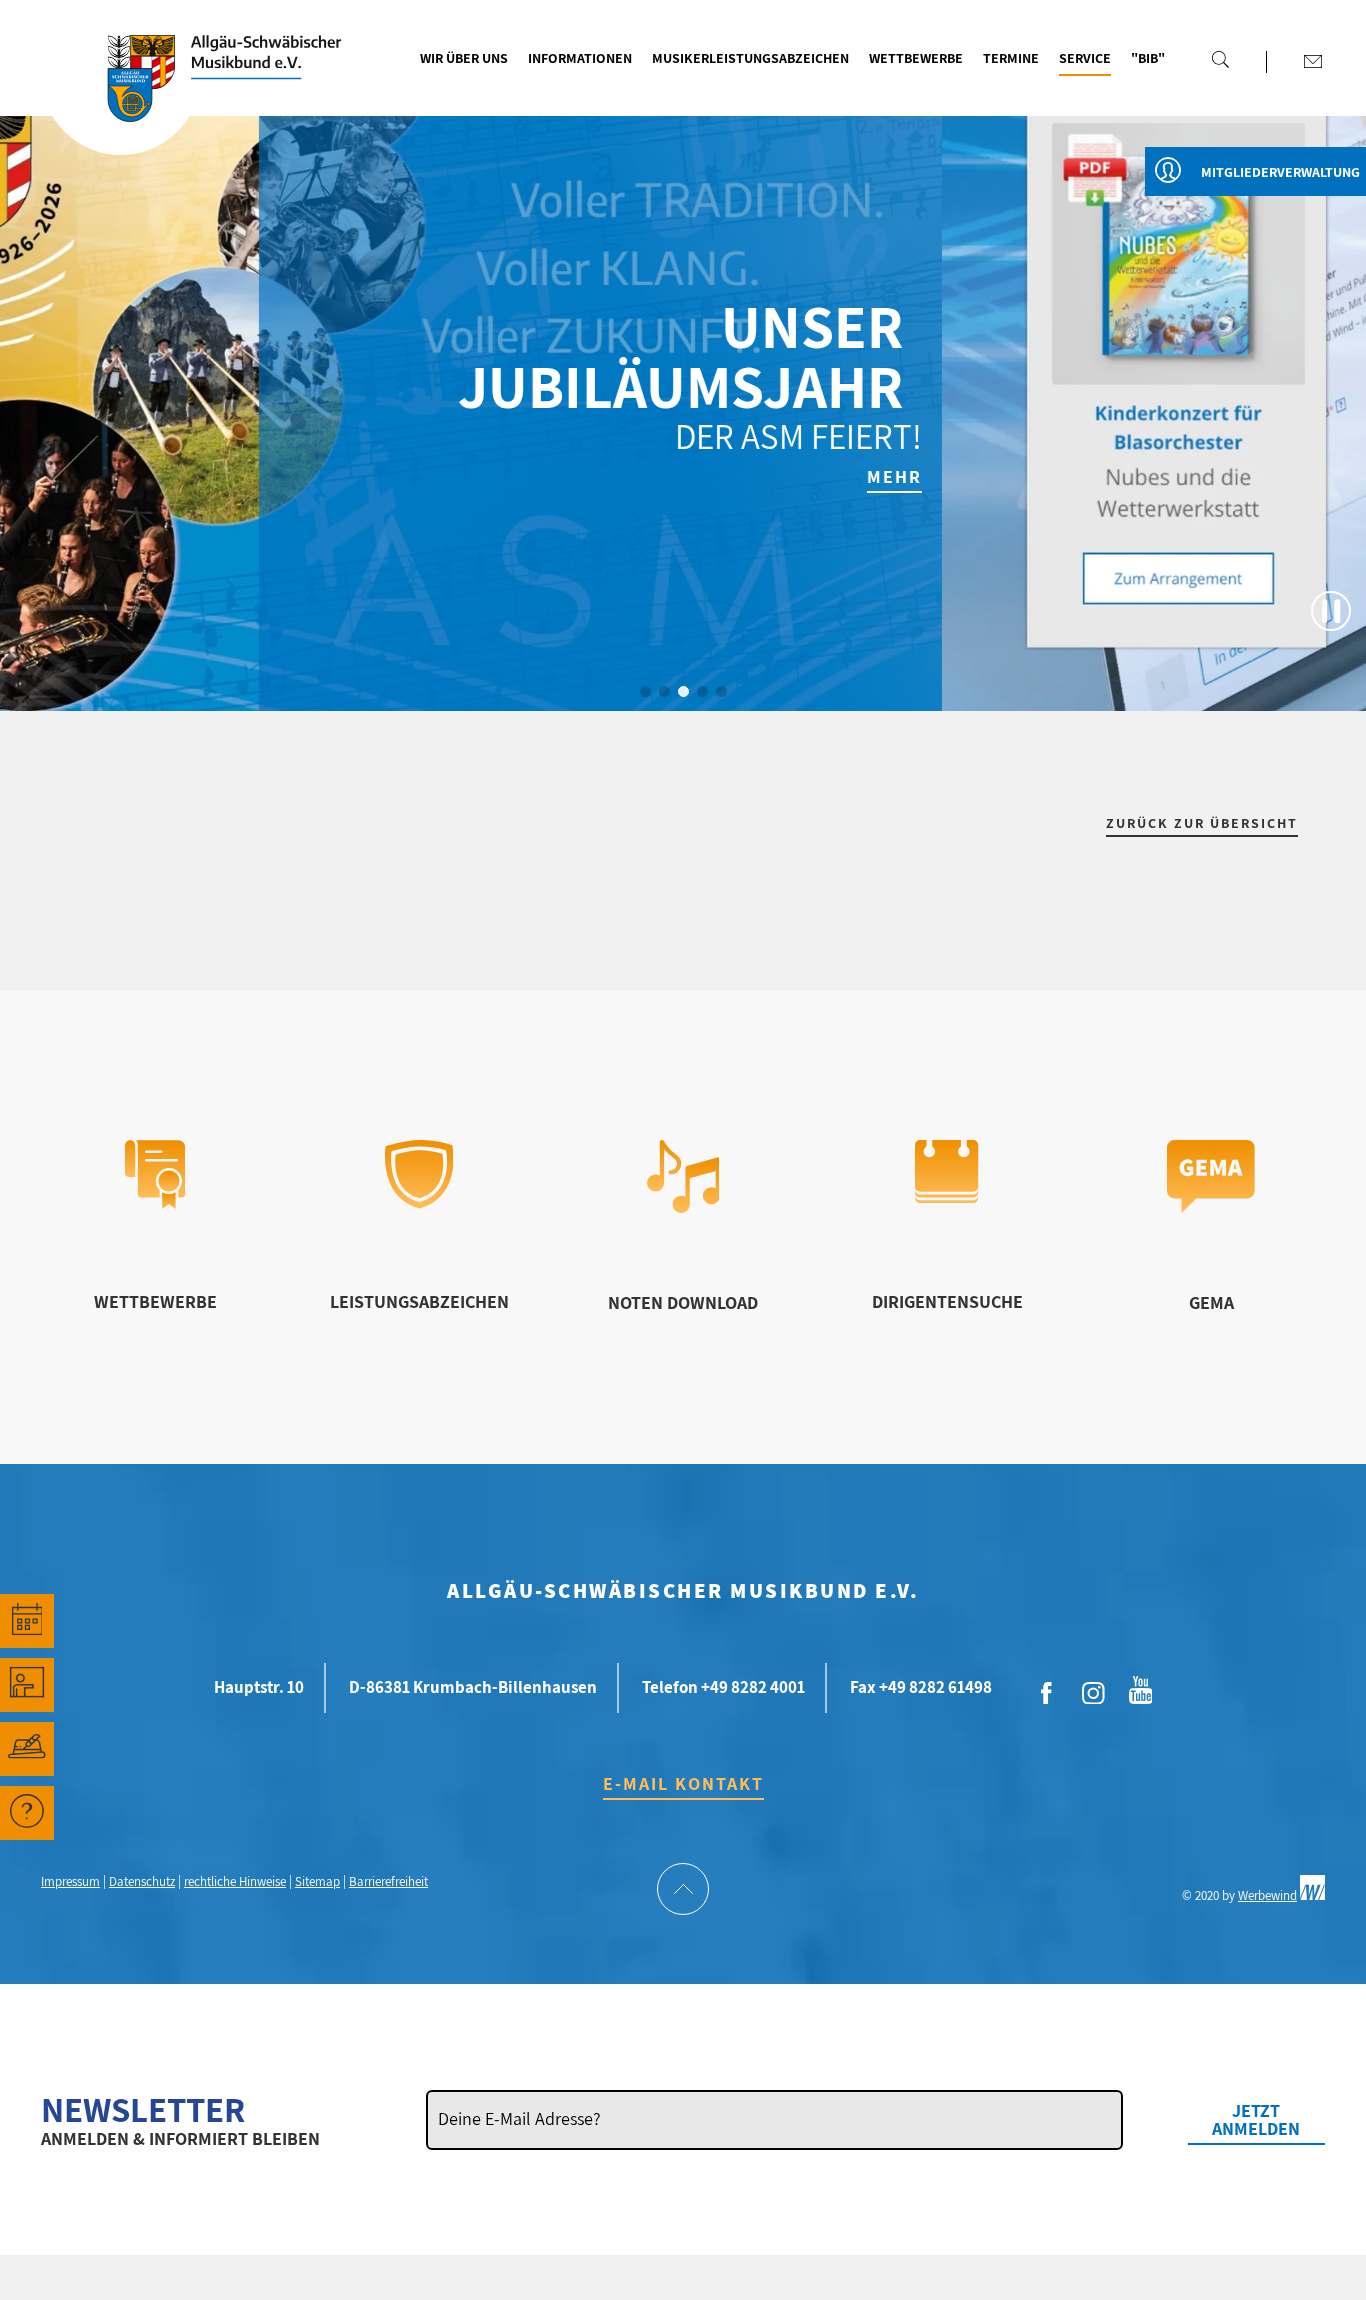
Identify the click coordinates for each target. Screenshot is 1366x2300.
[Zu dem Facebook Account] (1047, 1694)
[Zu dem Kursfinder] (27, 1685)
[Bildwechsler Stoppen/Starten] (1331, 611)
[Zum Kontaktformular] (1313, 61)
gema (1211, 1302)
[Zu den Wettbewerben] (155, 1202)
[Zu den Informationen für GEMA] (1211, 1206)
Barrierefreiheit (388, 1881)
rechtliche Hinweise (235, 1881)
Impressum (70, 1881)
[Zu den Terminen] (27, 1621)
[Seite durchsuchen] (1220, 59)
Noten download (683, 1302)
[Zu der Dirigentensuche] (946, 1196)
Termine (1011, 58)
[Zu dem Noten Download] (683, 1206)
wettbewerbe (155, 1301)
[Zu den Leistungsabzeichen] (419, 1202)
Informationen (580, 58)
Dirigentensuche (947, 1301)
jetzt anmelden (1256, 2119)
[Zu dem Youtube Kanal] (1141, 1688)
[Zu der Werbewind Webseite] (1312, 1895)
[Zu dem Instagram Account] (1094, 1694)
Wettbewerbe (916, 58)
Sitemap (317, 1881)
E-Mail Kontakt (683, 1783)
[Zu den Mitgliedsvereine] (27, 1749)
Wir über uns (464, 58)
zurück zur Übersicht (1202, 823)
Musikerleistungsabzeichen (750, 58)
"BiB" (1148, 58)
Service (1085, 58)
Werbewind (1267, 1895)
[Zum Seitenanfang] (683, 1891)
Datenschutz (142, 1881)
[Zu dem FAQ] (27, 1813)
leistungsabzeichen (419, 1301)
